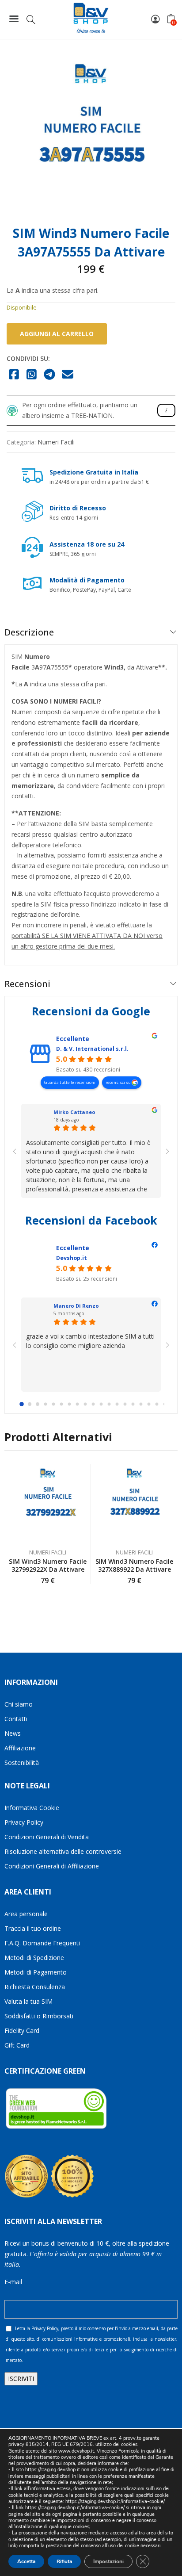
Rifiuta (64, 2561)
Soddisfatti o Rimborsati (39, 2016)
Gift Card (17, 2045)
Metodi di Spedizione (34, 1958)
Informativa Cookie (32, 1808)
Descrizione (29, 632)
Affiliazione (20, 1748)
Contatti (16, 1719)
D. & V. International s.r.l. (92, 1049)
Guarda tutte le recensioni (70, 1082)
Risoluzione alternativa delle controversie (63, 1851)
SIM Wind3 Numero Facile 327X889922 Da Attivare (134, 1565)
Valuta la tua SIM (28, 2001)
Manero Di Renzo (76, 1306)
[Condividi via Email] (68, 375)
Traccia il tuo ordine (33, 1928)
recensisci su (119, 1082)
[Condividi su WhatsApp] (32, 375)
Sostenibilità (22, 1763)
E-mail (13, 2282)
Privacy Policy (24, 1822)
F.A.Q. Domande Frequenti (42, 1943)
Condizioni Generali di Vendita (47, 1837)
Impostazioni (108, 2561)
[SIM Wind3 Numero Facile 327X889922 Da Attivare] (135, 1504)
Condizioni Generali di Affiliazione (52, 1866)
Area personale (26, 1914)
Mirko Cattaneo (74, 1112)
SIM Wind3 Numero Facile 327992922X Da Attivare (48, 1565)
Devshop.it (72, 1258)
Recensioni (27, 984)
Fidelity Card (22, 2031)
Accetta (26, 2561)
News (13, 1733)
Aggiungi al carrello (57, 334)
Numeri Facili (56, 442)
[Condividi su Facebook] (14, 375)
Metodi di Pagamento (36, 1972)
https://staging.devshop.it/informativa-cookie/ (115, 2501)
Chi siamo (19, 1704)
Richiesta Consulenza (35, 1987)
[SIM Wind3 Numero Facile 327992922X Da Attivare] (48, 1504)
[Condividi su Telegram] (50, 375)
